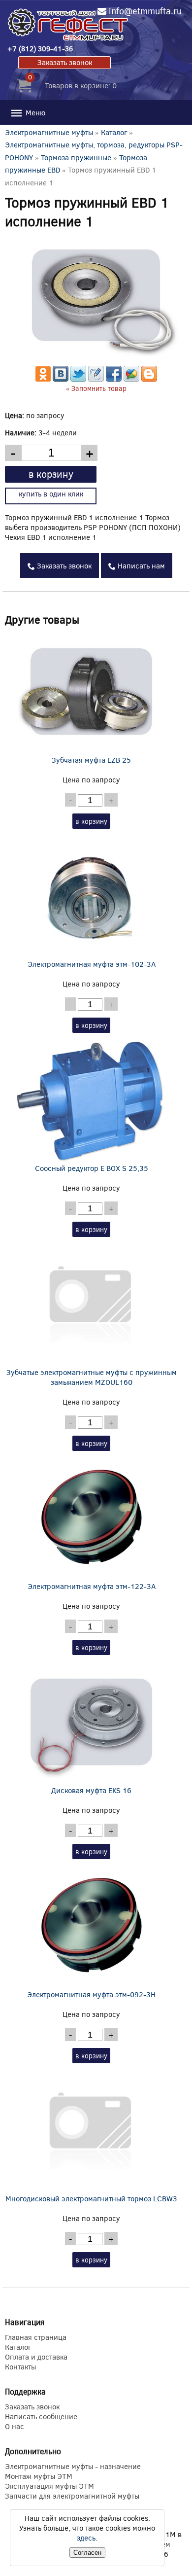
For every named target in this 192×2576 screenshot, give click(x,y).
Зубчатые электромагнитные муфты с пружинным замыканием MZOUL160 (92, 1377)
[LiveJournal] (96, 379)
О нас (15, 2426)
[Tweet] (78, 379)
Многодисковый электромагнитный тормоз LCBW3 (91, 2198)
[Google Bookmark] (131, 379)
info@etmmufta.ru (145, 11)
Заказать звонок (65, 62)
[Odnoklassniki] (43, 379)
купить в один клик (51, 494)
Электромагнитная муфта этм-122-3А (92, 1586)
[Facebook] (114, 379)
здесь (86, 2538)
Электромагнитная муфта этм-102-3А (92, 964)
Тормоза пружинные (76, 157)
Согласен (87, 2553)
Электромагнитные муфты (49, 132)
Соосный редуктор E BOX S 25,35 (92, 1168)
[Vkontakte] (61, 379)
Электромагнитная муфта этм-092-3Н (91, 1994)
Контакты (20, 2366)
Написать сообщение (41, 2416)
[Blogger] (149, 379)
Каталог (114, 132)
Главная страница (36, 2337)
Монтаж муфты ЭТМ (39, 2476)
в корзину (51, 474)
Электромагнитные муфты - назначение (73, 2466)
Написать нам (140, 565)
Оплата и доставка (36, 2357)
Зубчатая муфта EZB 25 (91, 760)
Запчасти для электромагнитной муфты (72, 2496)
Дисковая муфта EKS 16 (91, 1790)
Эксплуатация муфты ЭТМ (49, 2486)
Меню (34, 112)
